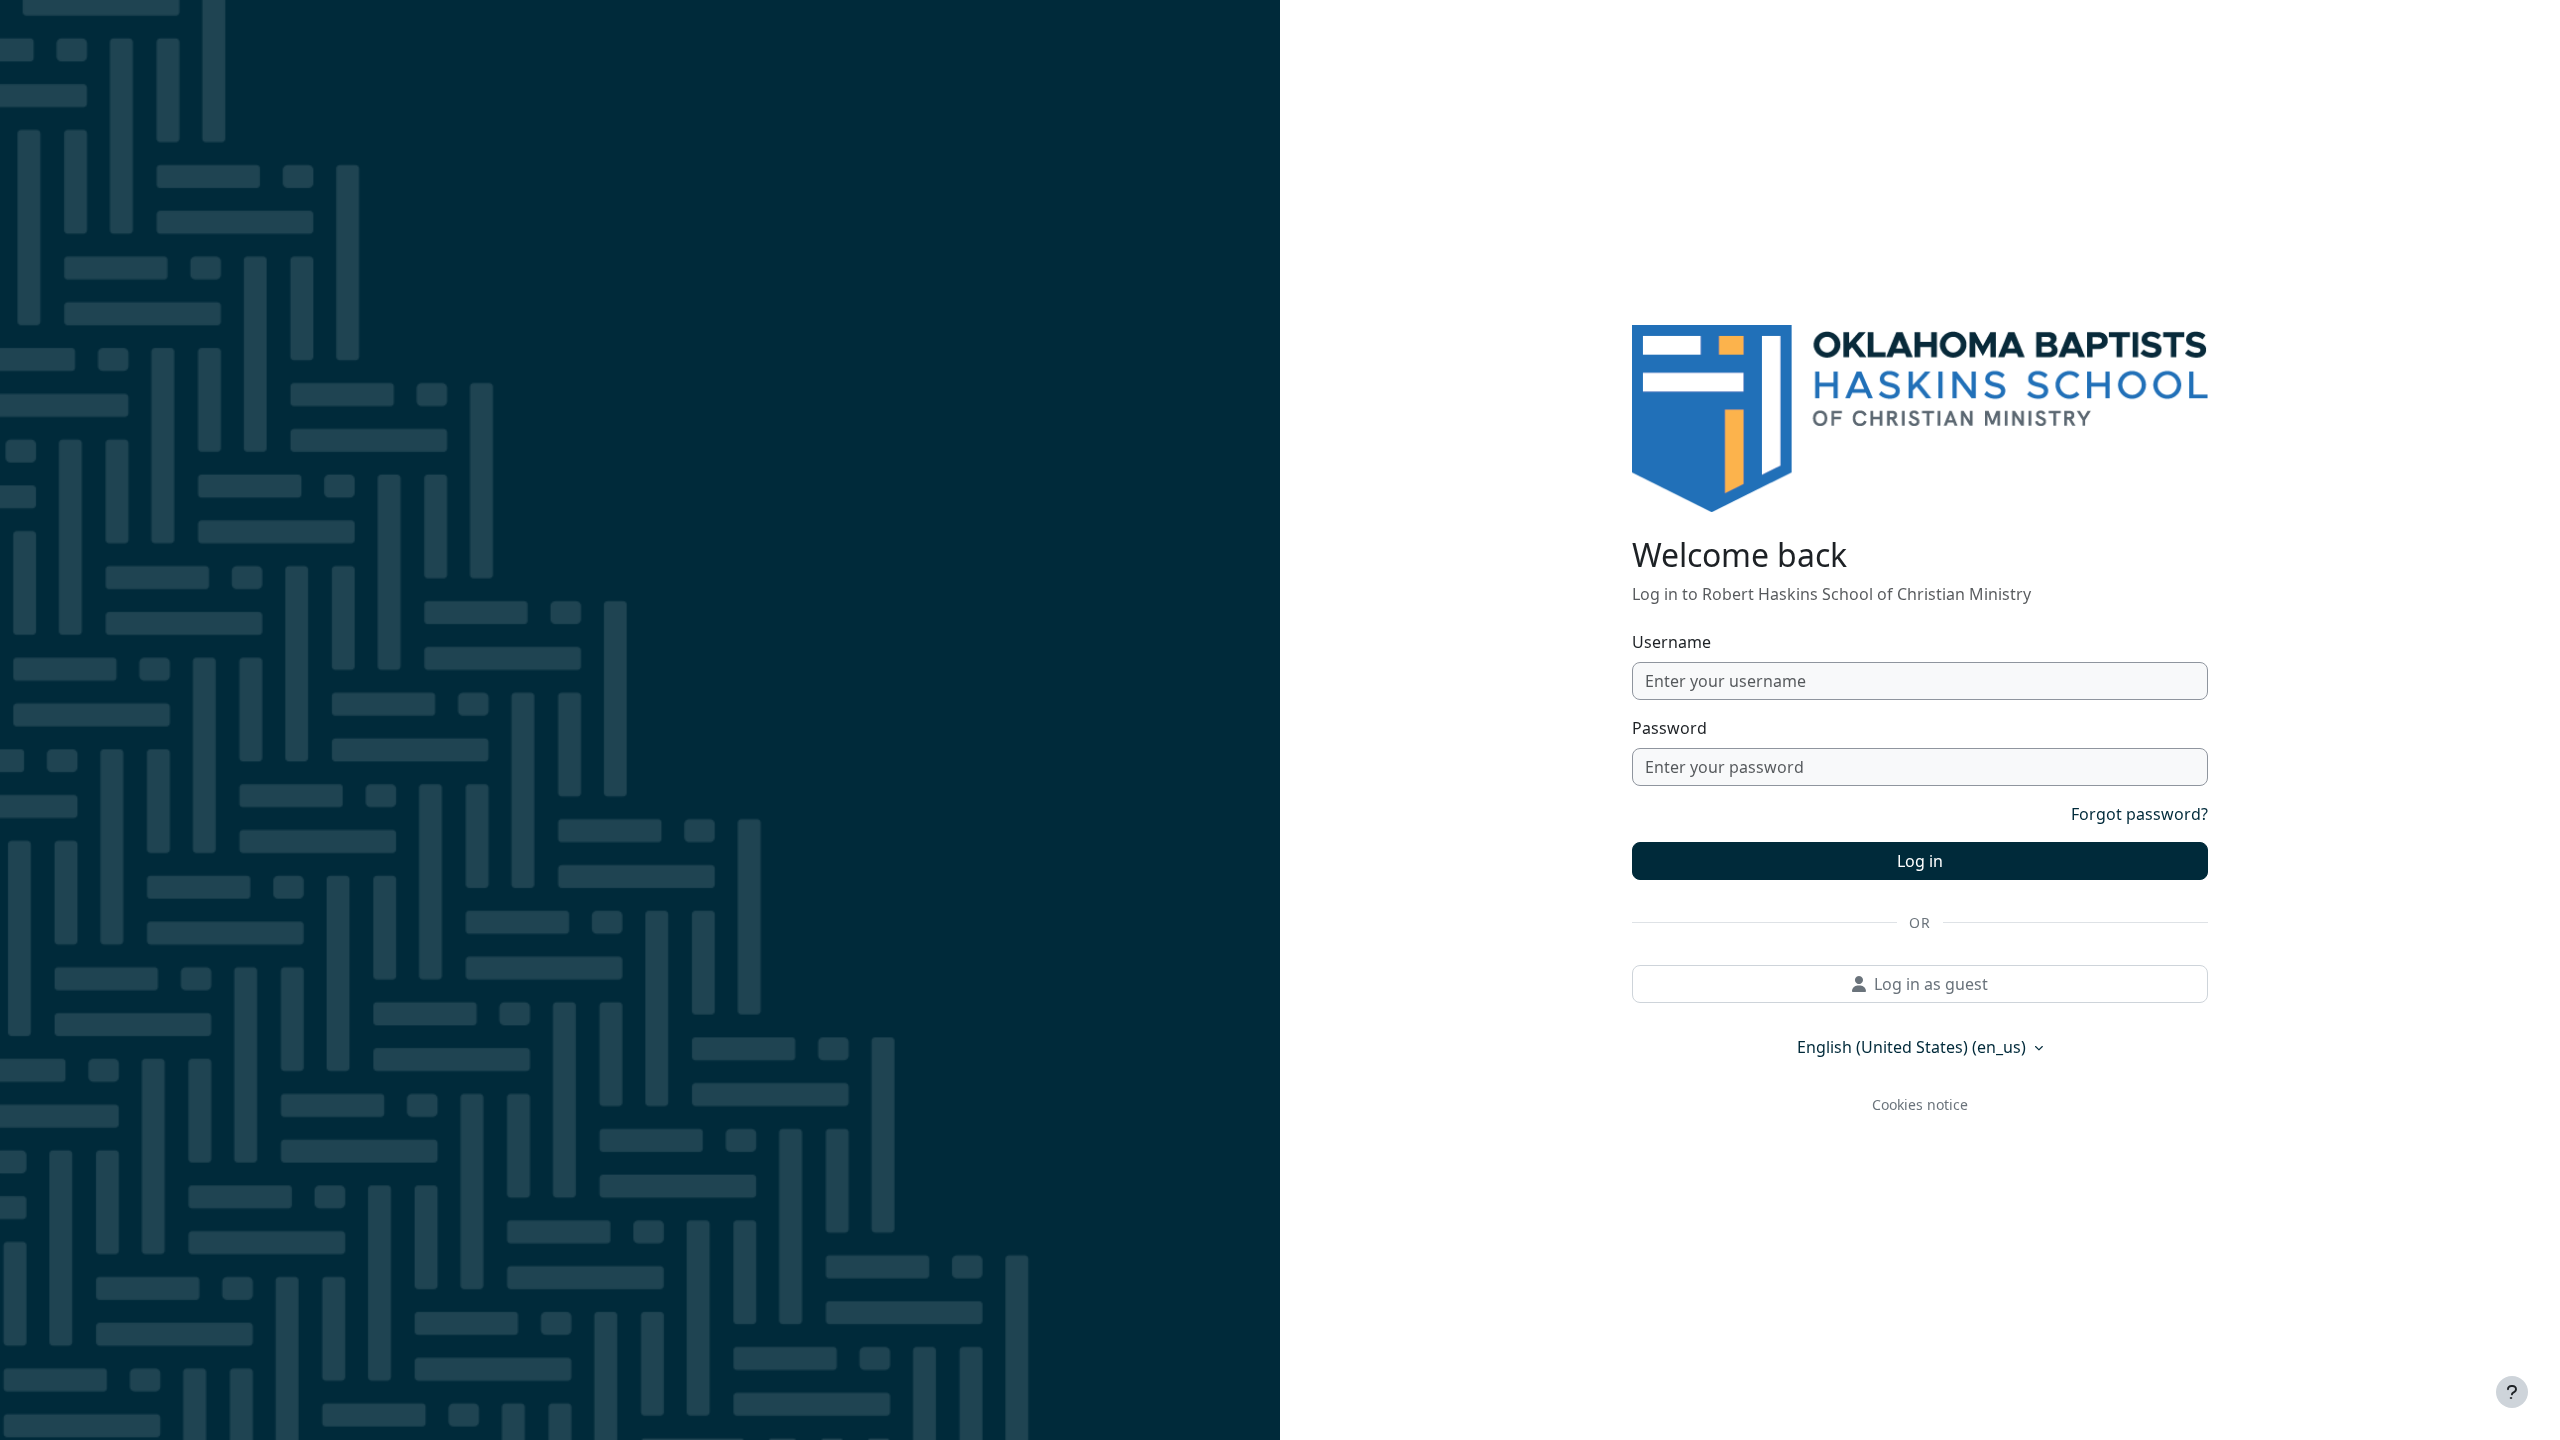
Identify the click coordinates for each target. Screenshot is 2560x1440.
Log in (1920, 861)
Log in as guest (1931, 984)
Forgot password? (2139, 814)
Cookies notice (1920, 1104)
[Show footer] (2512, 1392)
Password (1669, 728)
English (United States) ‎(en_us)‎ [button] (1913, 1047)
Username (1671, 642)
